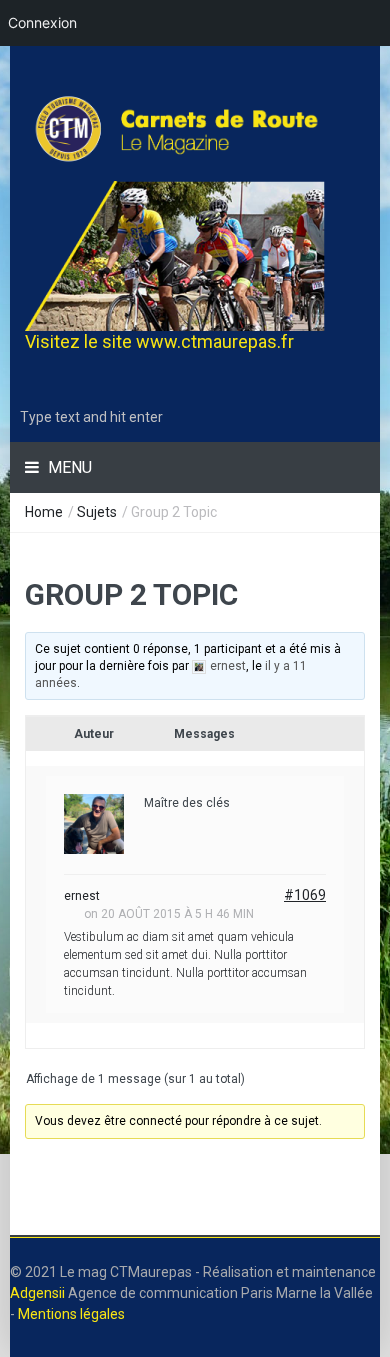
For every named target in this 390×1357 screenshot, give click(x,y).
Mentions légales (71, 1314)
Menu (68, 467)
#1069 (305, 895)
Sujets (97, 512)
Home (44, 512)
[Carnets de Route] (195, 128)
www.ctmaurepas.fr (215, 341)
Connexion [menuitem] (42, 22)
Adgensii (37, 1293)
